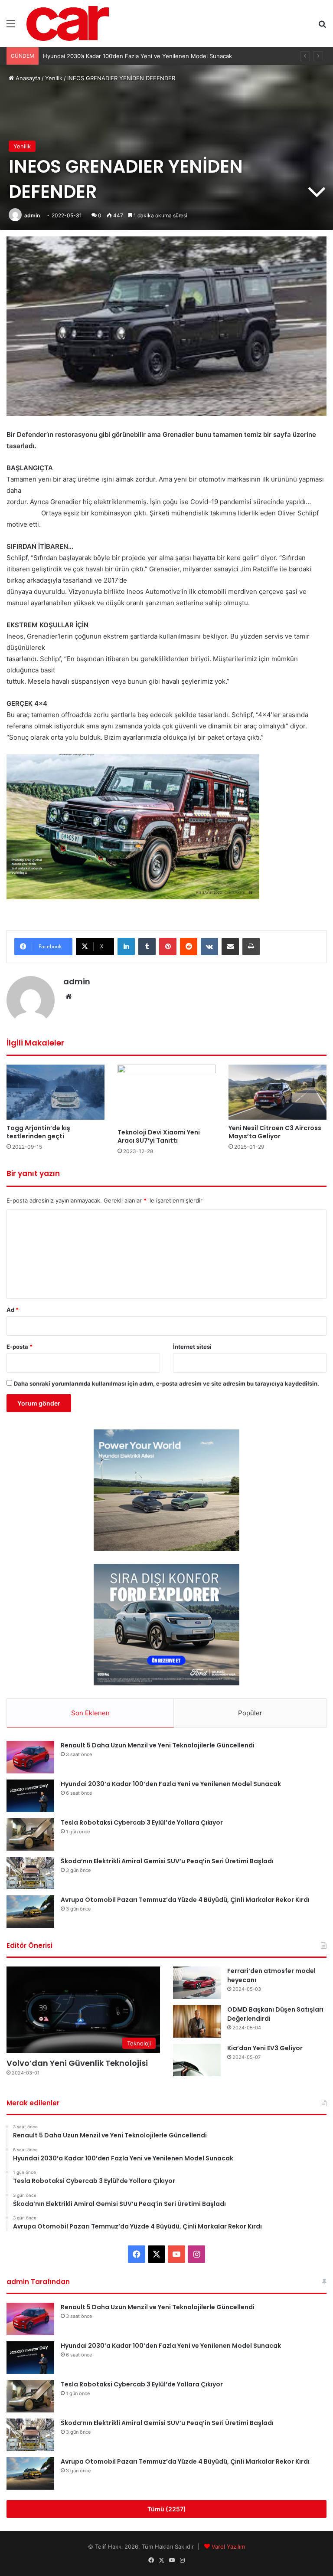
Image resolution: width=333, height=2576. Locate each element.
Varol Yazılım (228, 2547)
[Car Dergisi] (68, 23)
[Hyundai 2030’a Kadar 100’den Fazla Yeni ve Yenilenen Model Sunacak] (30, 1796)
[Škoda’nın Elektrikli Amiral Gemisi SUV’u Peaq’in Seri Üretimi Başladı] (30, 1873)
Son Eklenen (90, 1713)
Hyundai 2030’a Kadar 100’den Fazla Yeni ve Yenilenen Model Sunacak (171, 1784)
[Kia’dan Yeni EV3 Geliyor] (197, 2060)
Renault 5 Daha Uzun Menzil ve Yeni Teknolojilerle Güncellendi (158, 1745)
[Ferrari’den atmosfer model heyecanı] (197, 1983)
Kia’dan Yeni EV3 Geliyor (265, 2048)
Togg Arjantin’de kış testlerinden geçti (38, 1132)
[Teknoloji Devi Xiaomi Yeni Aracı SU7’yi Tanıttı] (166, 1094)
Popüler (250, 1713)
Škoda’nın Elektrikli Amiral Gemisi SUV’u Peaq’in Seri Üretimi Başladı (167, 1861)
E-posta (20, 1347)
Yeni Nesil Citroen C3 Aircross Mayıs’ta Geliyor (275, 1132)
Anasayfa (27, 78)
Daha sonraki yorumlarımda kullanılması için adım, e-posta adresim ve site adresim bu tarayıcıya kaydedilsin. (166, 1383)
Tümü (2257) (167, 2509)
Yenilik (54, 78)
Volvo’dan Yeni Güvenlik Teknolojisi (77, 2063)
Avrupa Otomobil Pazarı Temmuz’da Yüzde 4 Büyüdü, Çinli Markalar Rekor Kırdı (185, 1900)
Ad (13, 1310)
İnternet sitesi (192, 1347)
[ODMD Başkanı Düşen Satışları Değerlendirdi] (197, 2021)
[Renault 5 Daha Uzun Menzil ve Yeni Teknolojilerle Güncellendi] (30, 1757)
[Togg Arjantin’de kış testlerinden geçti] (55, 1092)
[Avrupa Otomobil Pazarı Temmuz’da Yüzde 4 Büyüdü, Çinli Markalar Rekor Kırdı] (30, 1912)
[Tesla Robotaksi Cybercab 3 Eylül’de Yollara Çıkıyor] (30, 1834)
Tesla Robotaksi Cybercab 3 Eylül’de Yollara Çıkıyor (111, 56)
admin (32, 215)
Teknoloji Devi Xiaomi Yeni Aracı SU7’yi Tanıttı (159, 1136)
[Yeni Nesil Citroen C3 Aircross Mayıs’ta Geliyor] (277, 1092)
